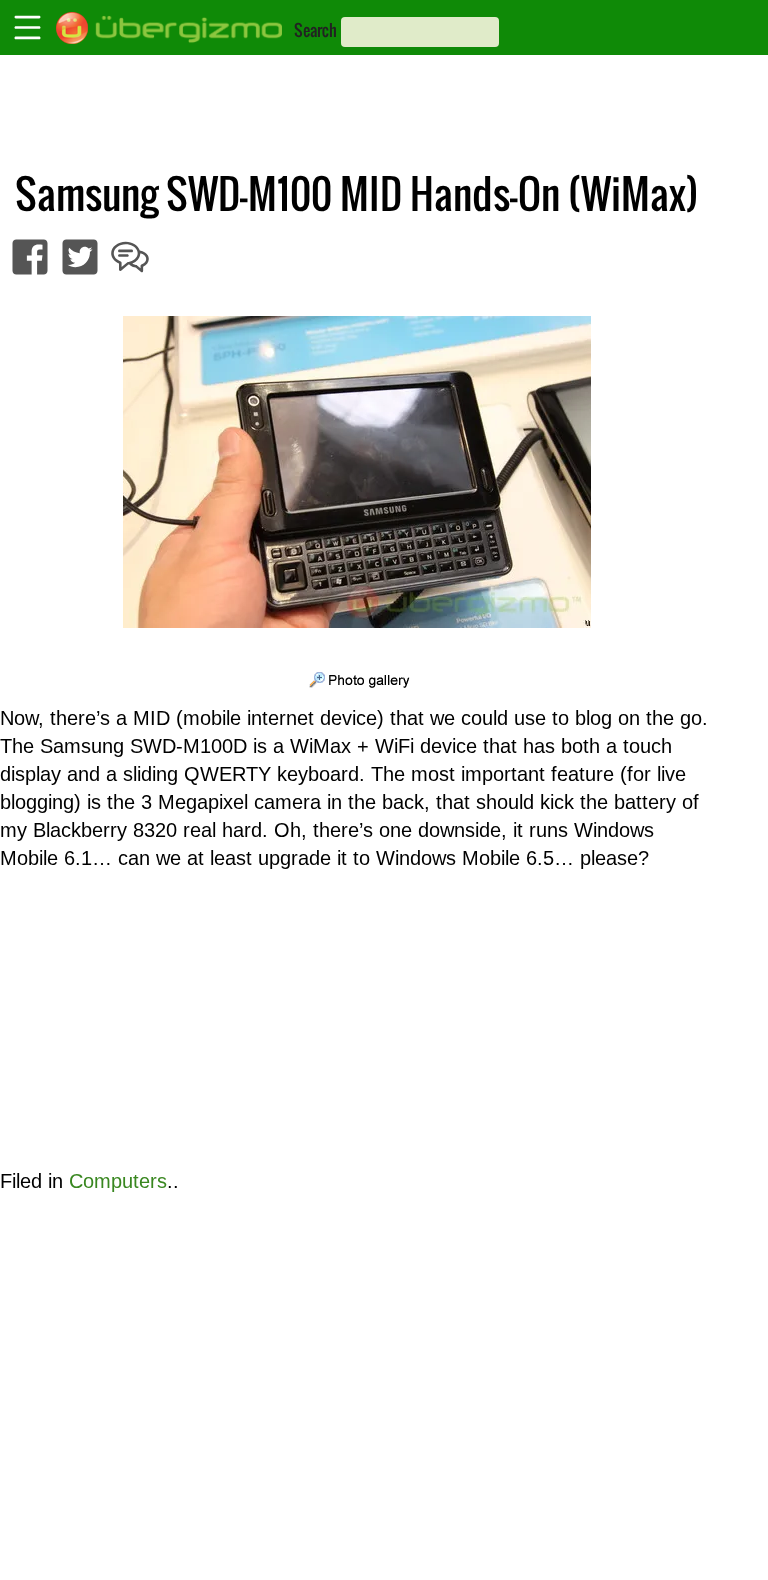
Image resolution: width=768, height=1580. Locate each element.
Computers (118, 1181)
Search (315, 30)
